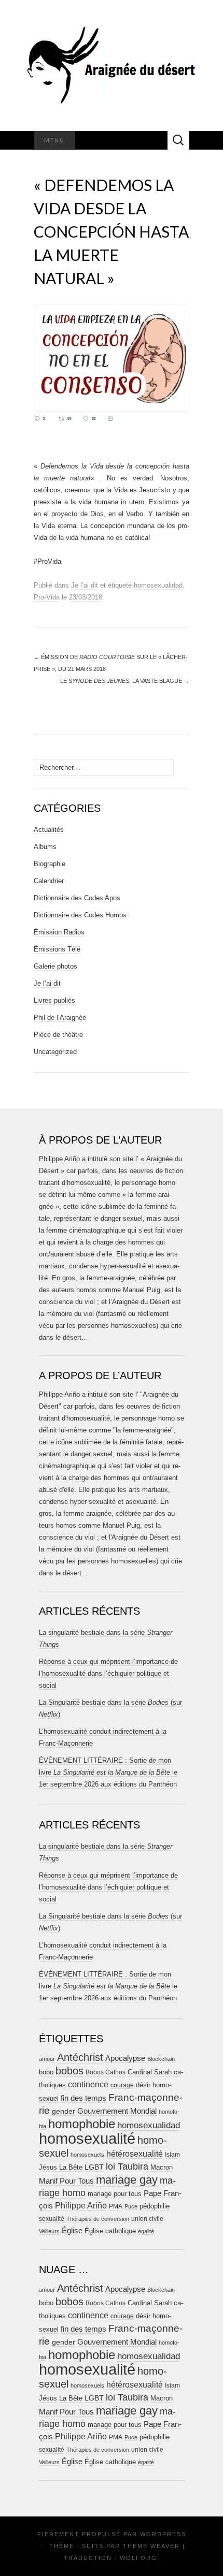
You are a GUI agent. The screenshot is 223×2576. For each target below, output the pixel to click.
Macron (162, 2167)
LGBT (94, 2167)
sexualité (52, 2219)
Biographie (50, 864)
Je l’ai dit (85, 585)
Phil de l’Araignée (60, 1018)
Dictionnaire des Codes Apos (77, 898)
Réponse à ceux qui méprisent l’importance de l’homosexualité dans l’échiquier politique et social (108, 1673)
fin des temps (83, 2098)
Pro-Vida (47, 597)
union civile (147, 2219)
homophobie (82, 2124)
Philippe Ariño (81, 2206)
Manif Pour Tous (66, 2181)
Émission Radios (59, 932)
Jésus (48, 2167)
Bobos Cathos (106, 2072)
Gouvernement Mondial (117, 2111)
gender (64, 2111)
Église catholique (110, 2231)
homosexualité (87, 2138)
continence (88, 2084)
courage (122, 2085)
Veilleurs (49, 2231)
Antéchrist (80, 2057)
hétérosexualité (135, 2154)
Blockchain (161, 2059)
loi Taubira (127, 2167)
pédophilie (155, 2206)
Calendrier (49, 881)
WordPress (163, 2534)
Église (72, 2231)
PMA (116, 2206)
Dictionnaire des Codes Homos (80, 915)
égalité (146, 2231)
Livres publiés (54, 1000)
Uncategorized (55, 1052)
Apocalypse (125, 2058)
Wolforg (138, 2558)
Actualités (49, 830)
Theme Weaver (151, 2546)
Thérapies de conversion (98, 2219)
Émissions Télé (57, 949)
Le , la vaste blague (125, 681)
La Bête (71, 2168)
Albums (45, 847)
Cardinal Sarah (150, 2072)
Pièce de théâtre (58, 1035)
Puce (131, 2206)
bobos (69, 2071)
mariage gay (127, 2180)
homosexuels (87, 2155)
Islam (172, 2155)
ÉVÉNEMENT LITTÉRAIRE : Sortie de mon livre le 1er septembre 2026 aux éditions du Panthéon (108, 1772)
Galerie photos (55, 966)
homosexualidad (158, 585)
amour (47, 2059)
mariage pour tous (115, 2194)
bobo (46, 2072)
